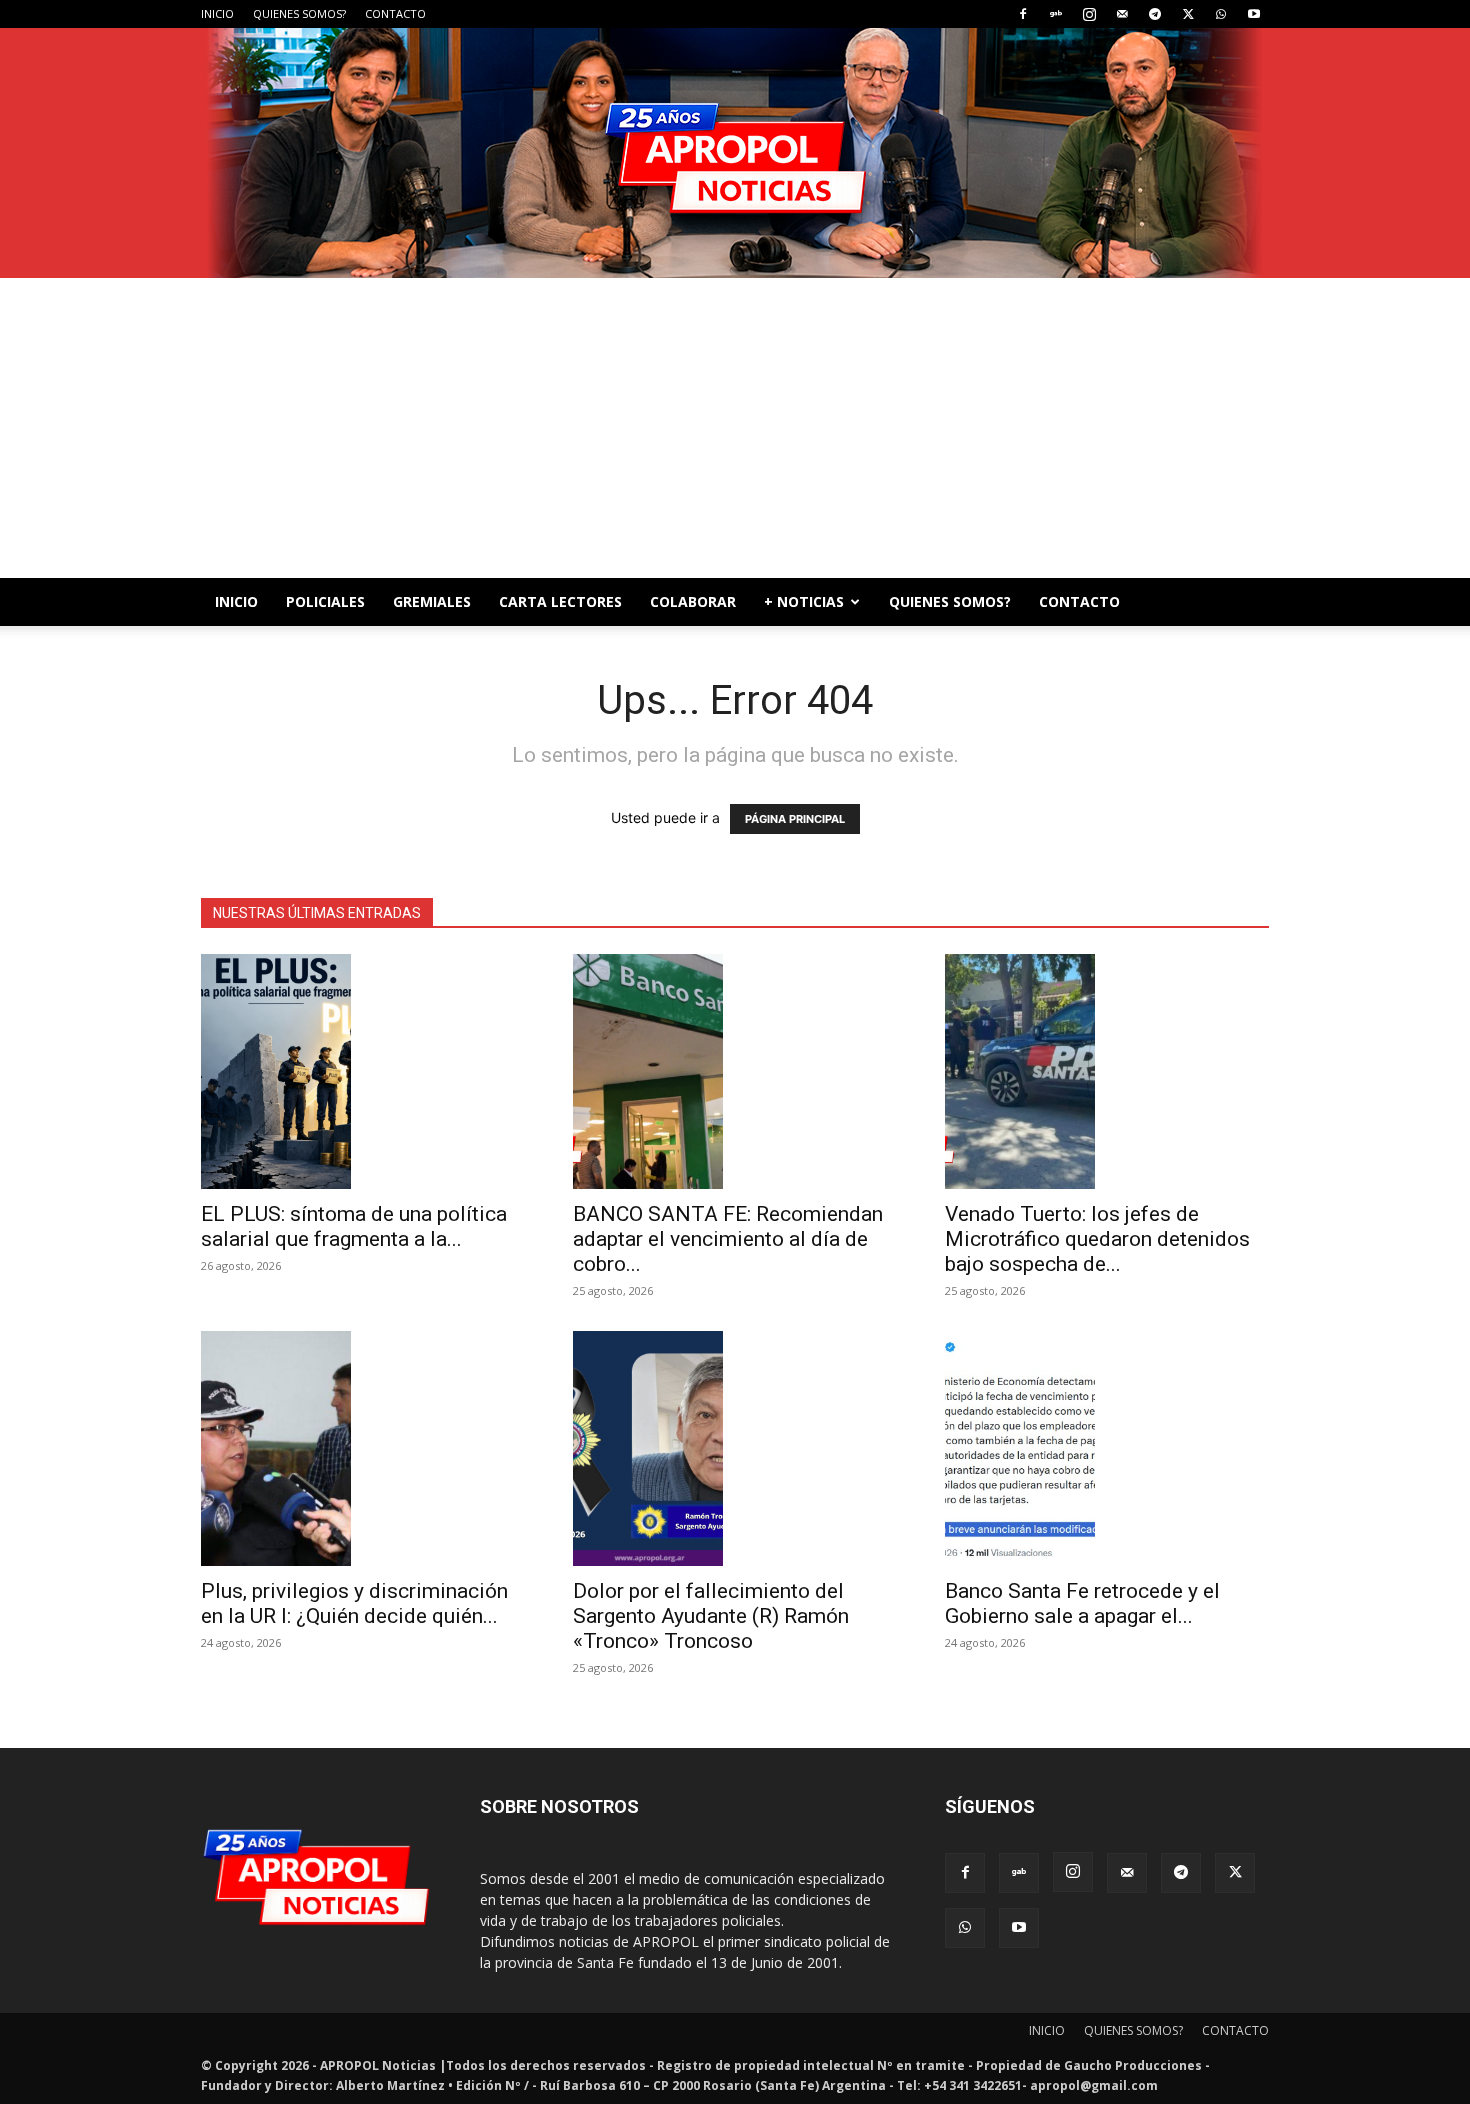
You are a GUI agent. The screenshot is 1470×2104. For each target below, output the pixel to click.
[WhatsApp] (1221, 14)
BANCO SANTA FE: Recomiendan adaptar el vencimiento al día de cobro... (728, 1239)
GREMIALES (432, 601)
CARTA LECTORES (560, 601)
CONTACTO (395, 13)
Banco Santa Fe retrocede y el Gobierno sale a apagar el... (1082, 1603)
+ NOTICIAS (804, 601)
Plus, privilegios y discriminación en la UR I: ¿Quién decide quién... (354, 1603)
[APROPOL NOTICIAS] (735, 153)
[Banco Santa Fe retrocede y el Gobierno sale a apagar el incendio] (1107, 1448)
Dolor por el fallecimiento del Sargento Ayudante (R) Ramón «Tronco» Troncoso (711, 1616)
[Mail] (1122, 14)
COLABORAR (693, 601)
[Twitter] (1188, 14)
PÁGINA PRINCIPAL (795, 819)
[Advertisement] (735, 428)
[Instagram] (1089, 14)
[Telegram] (1155, 14)
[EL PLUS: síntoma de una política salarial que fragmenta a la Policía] (363, 1071)
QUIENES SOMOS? (299, 13)
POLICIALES (325, 601)
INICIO (217, 13)
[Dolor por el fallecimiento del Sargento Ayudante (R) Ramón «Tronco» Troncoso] (735, 1448)
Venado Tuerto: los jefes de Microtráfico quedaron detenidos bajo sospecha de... (1097, 1239)
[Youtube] (1254, 14)
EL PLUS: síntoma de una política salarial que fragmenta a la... (354, 1226)
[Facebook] (1023, 14)
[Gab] (1056, 14)
